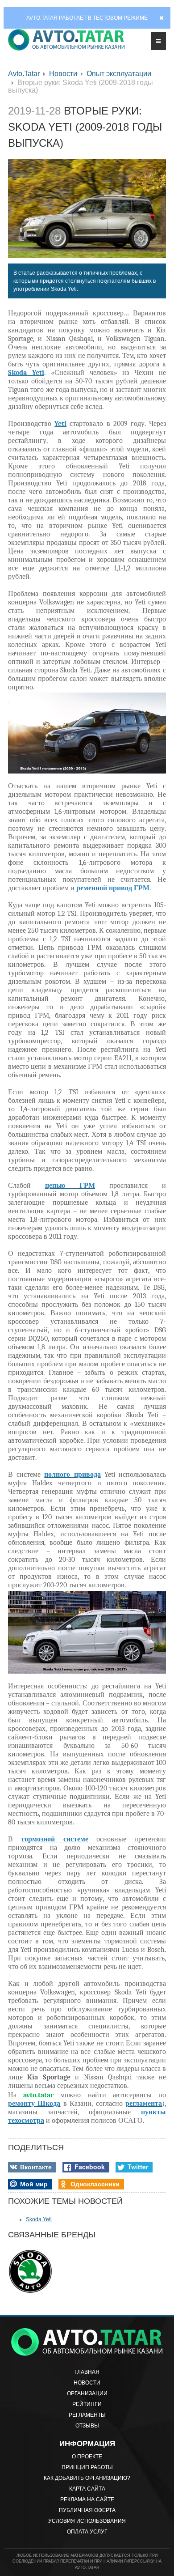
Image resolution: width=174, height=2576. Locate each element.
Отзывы (87, 2426)
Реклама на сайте (87, 2499)
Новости (63, 74)
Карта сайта (87, 2489)
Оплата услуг (87, 2532)
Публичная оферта (87, 2510)
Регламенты (87, 2415)
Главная (87, 2372)
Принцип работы (87, 2467)
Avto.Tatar (24, 74)
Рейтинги (87, 2404)
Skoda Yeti (39, 2219)
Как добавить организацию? (87, 2478)
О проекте (87, 2457)
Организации (87, 2393)
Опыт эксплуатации (119, 74)
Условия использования (87, 2521)
